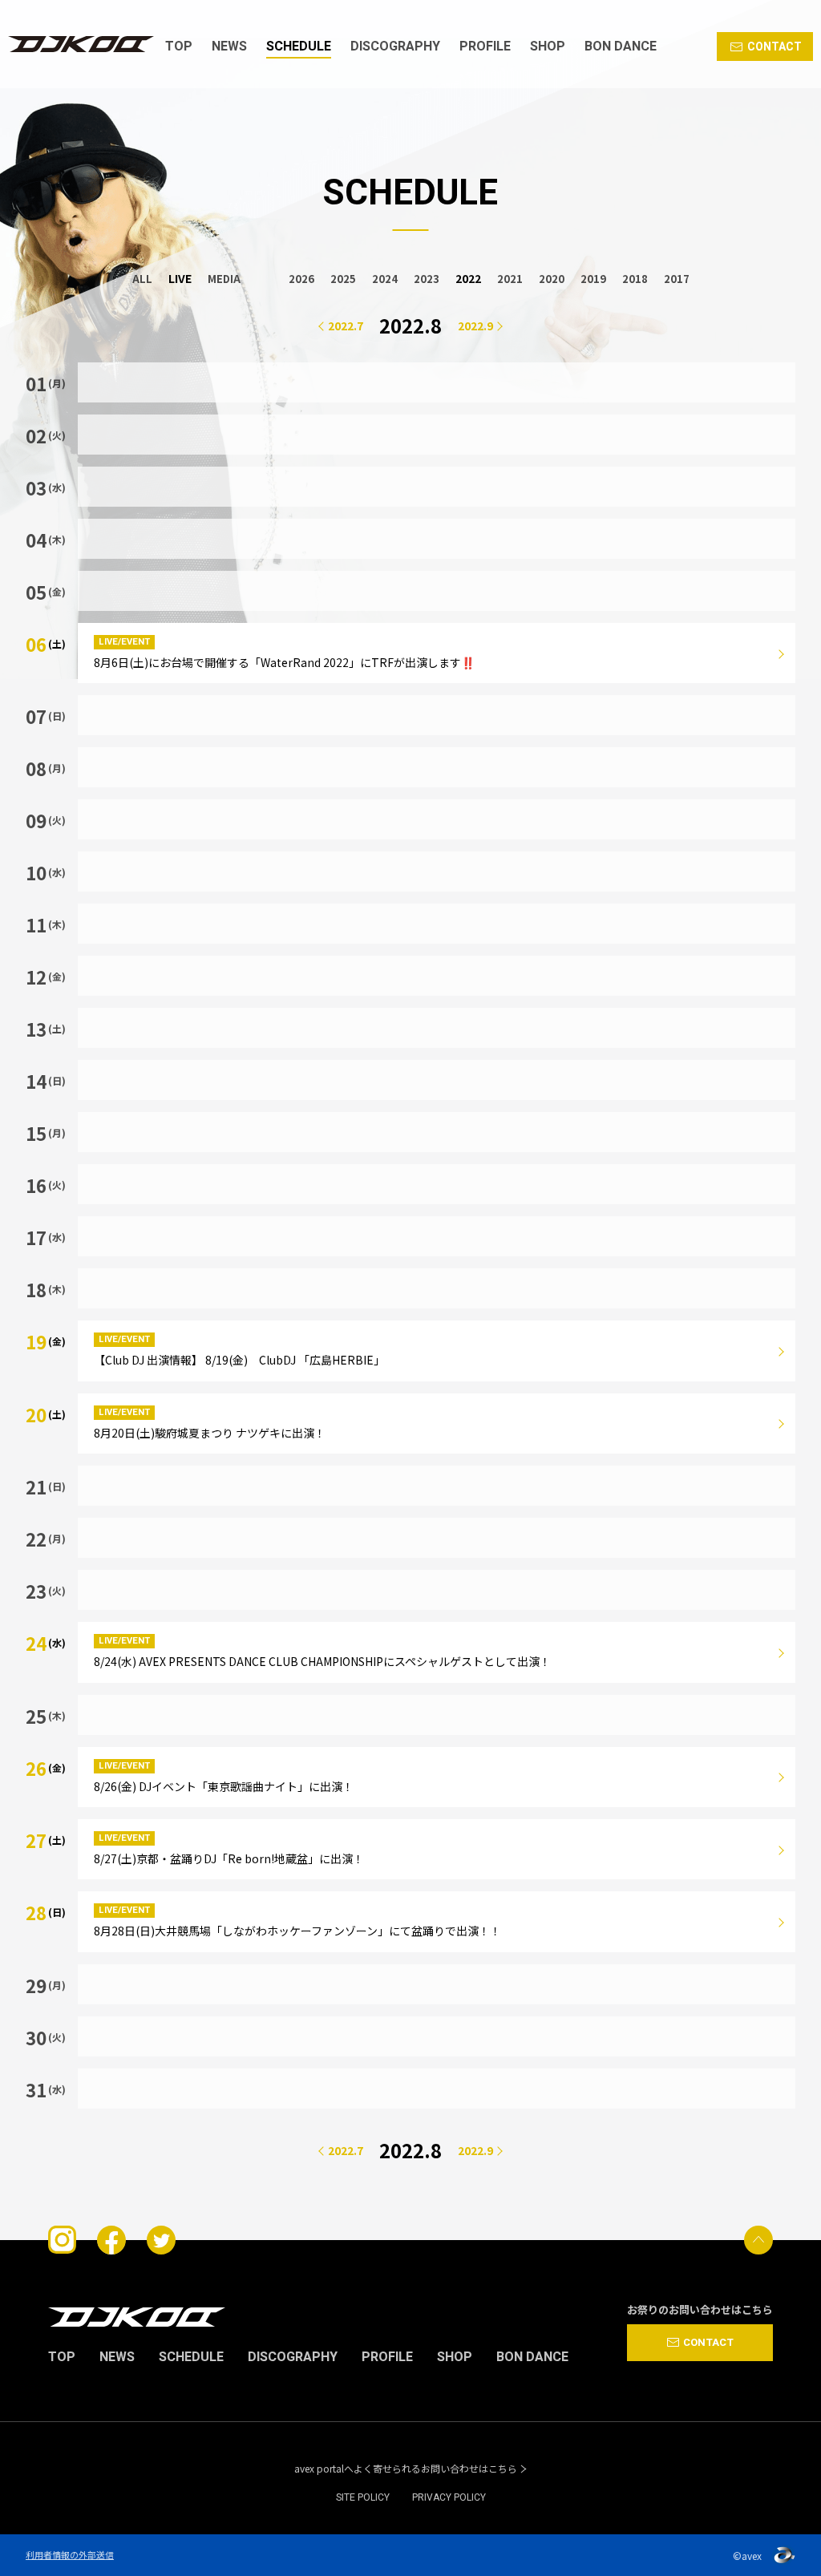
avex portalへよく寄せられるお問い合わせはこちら (406, 2469)
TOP (179, 47)
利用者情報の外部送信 (70, 2554)
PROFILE (485, 47)
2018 (635, 279)
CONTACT (774, 47)
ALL (142, 279)
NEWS (229, 47)
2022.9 (475, 326)
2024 (385, 279)
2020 (552, 279)
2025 (343, 279)
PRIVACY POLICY (449, 2497)
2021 (510, 279)
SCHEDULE (299, 47)
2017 (677, 279)
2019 (593, 279)
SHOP (548, 47)
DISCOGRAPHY (395, 47)
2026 (301, 279)
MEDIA (224, 279)
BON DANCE (621, 47)
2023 (427, 279)
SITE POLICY (363, 2497)
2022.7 (346, 326)
